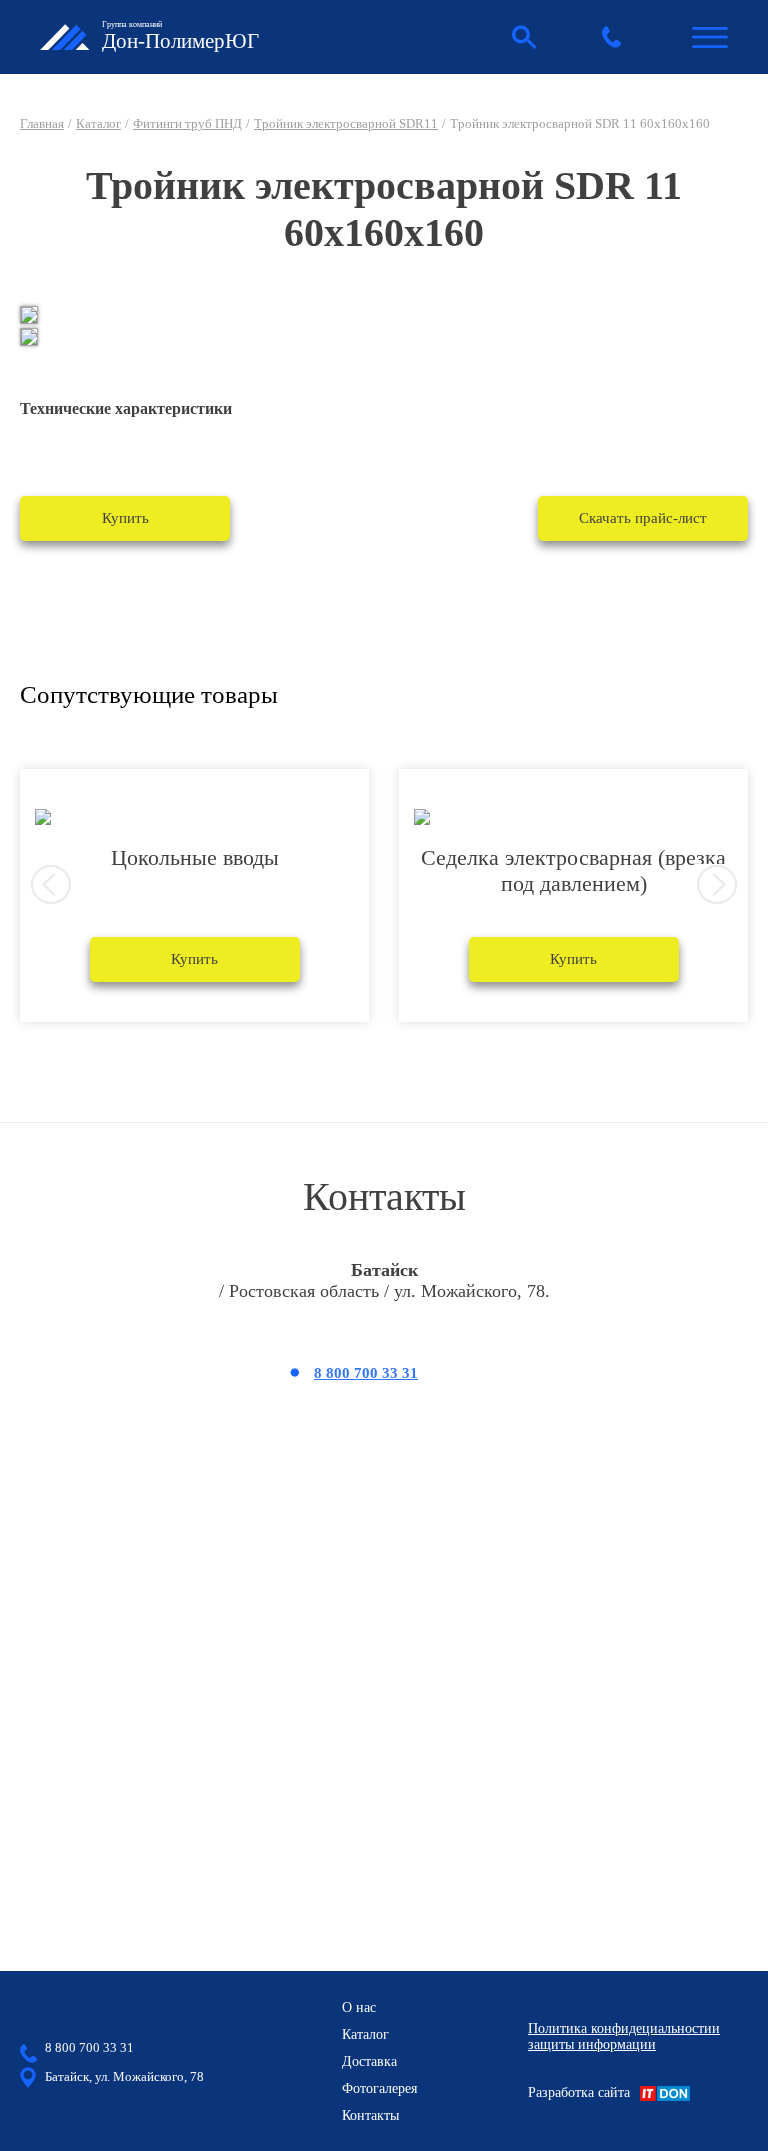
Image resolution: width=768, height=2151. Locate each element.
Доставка (369, 2061)
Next (717, 885)
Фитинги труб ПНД (187, 123)
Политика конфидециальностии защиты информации (624, 2036)
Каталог (98, 123)
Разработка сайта (579, 2092)
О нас (359, 2007)
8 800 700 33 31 (366, 1373)
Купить (125, 518)
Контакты (370, 2115)
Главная (42, 123)
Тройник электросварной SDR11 (346, 123)
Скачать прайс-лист (643, 518)
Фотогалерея (379, 2088)
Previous (51, 885)
